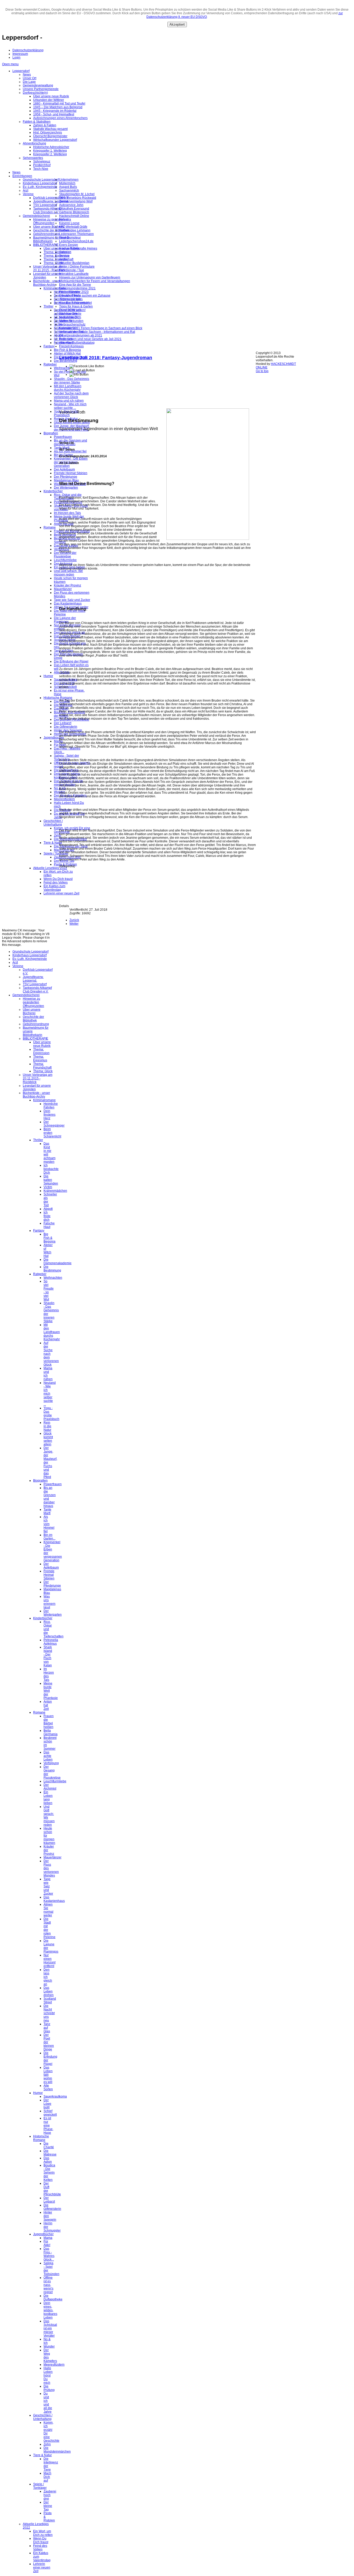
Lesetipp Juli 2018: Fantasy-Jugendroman (106, 358)
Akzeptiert (177, 24)
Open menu (10, 64)
